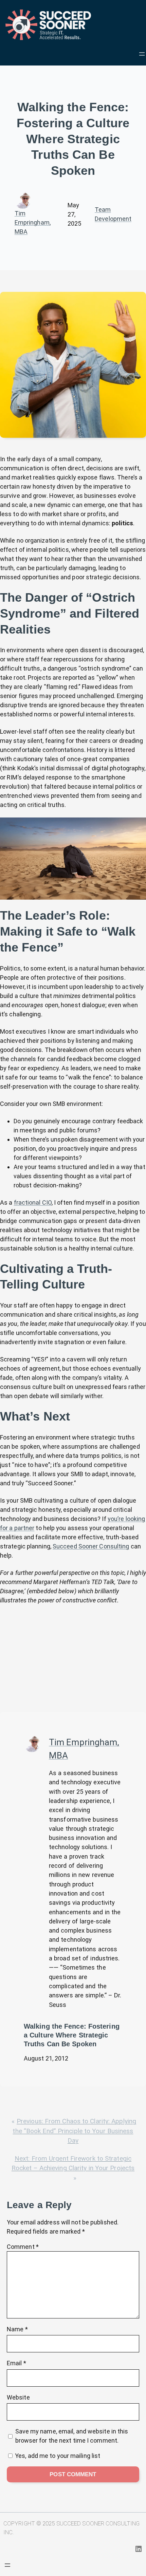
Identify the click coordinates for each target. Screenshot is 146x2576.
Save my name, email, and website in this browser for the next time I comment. (72, 2436)
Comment (23, 2247)
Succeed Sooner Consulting (91, 1546)
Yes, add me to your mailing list (57, 2456)
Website (18, 2397)
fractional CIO (33, 1202)
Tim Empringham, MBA (33, 222)
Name (17, 2329)
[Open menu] (142, 54)
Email (16, 2363)
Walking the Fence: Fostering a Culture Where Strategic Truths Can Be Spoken (72, 2035)
